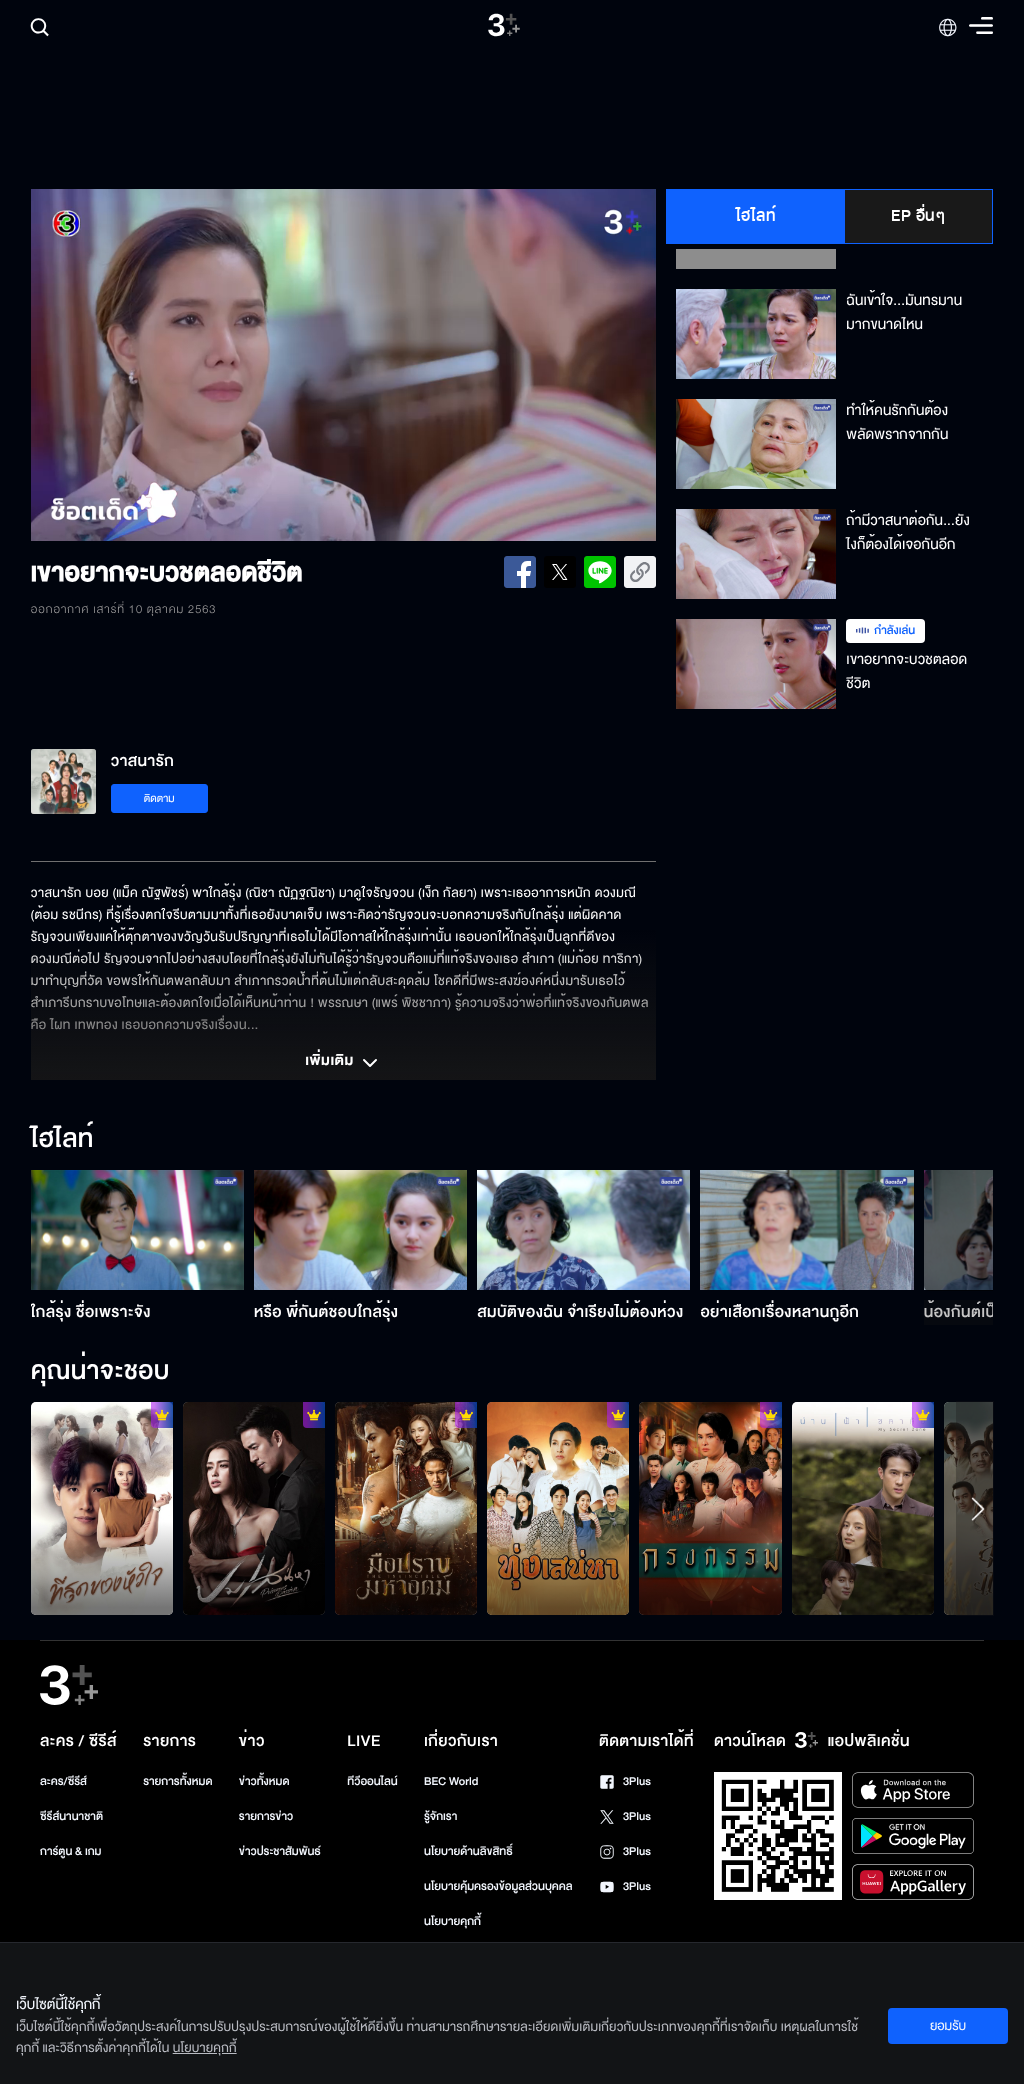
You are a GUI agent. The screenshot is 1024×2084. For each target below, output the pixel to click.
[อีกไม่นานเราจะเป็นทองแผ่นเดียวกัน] (558, 1508)
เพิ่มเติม (331, 1062)
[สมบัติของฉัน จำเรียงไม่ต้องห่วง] (583, 1230)
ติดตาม (159, 798)
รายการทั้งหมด (177, 1781)
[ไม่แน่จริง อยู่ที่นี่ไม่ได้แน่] (406, 1508)
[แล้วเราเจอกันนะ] (863, 1508)
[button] (156, 365)
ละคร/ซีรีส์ (63, 1781)
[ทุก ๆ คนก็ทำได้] (254, 1508)
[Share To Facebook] (520, 572)
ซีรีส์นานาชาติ (71, 1816)
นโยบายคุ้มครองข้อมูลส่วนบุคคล (498, 1886)
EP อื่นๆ (918, 216)
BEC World (451, 1781)
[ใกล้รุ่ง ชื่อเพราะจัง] (137, 1230)
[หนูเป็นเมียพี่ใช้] (710, 1508)
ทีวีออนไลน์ (372, 1781)
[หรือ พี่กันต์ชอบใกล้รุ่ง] (360, 1230)
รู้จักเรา (440, 1816)
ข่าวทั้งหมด (264, 1781)
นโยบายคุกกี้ (452, 1921)
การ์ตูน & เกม (71, 1851)
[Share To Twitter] (560, 572)
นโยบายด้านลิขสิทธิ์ (468, 1851)
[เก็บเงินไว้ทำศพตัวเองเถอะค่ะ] (102, 1508)
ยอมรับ (948, 2026)
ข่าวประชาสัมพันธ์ (280, 1851)
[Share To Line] (600, 572)
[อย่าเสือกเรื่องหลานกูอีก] (806, 1230)
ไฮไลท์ (756, 216)
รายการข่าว (266, 1816)
